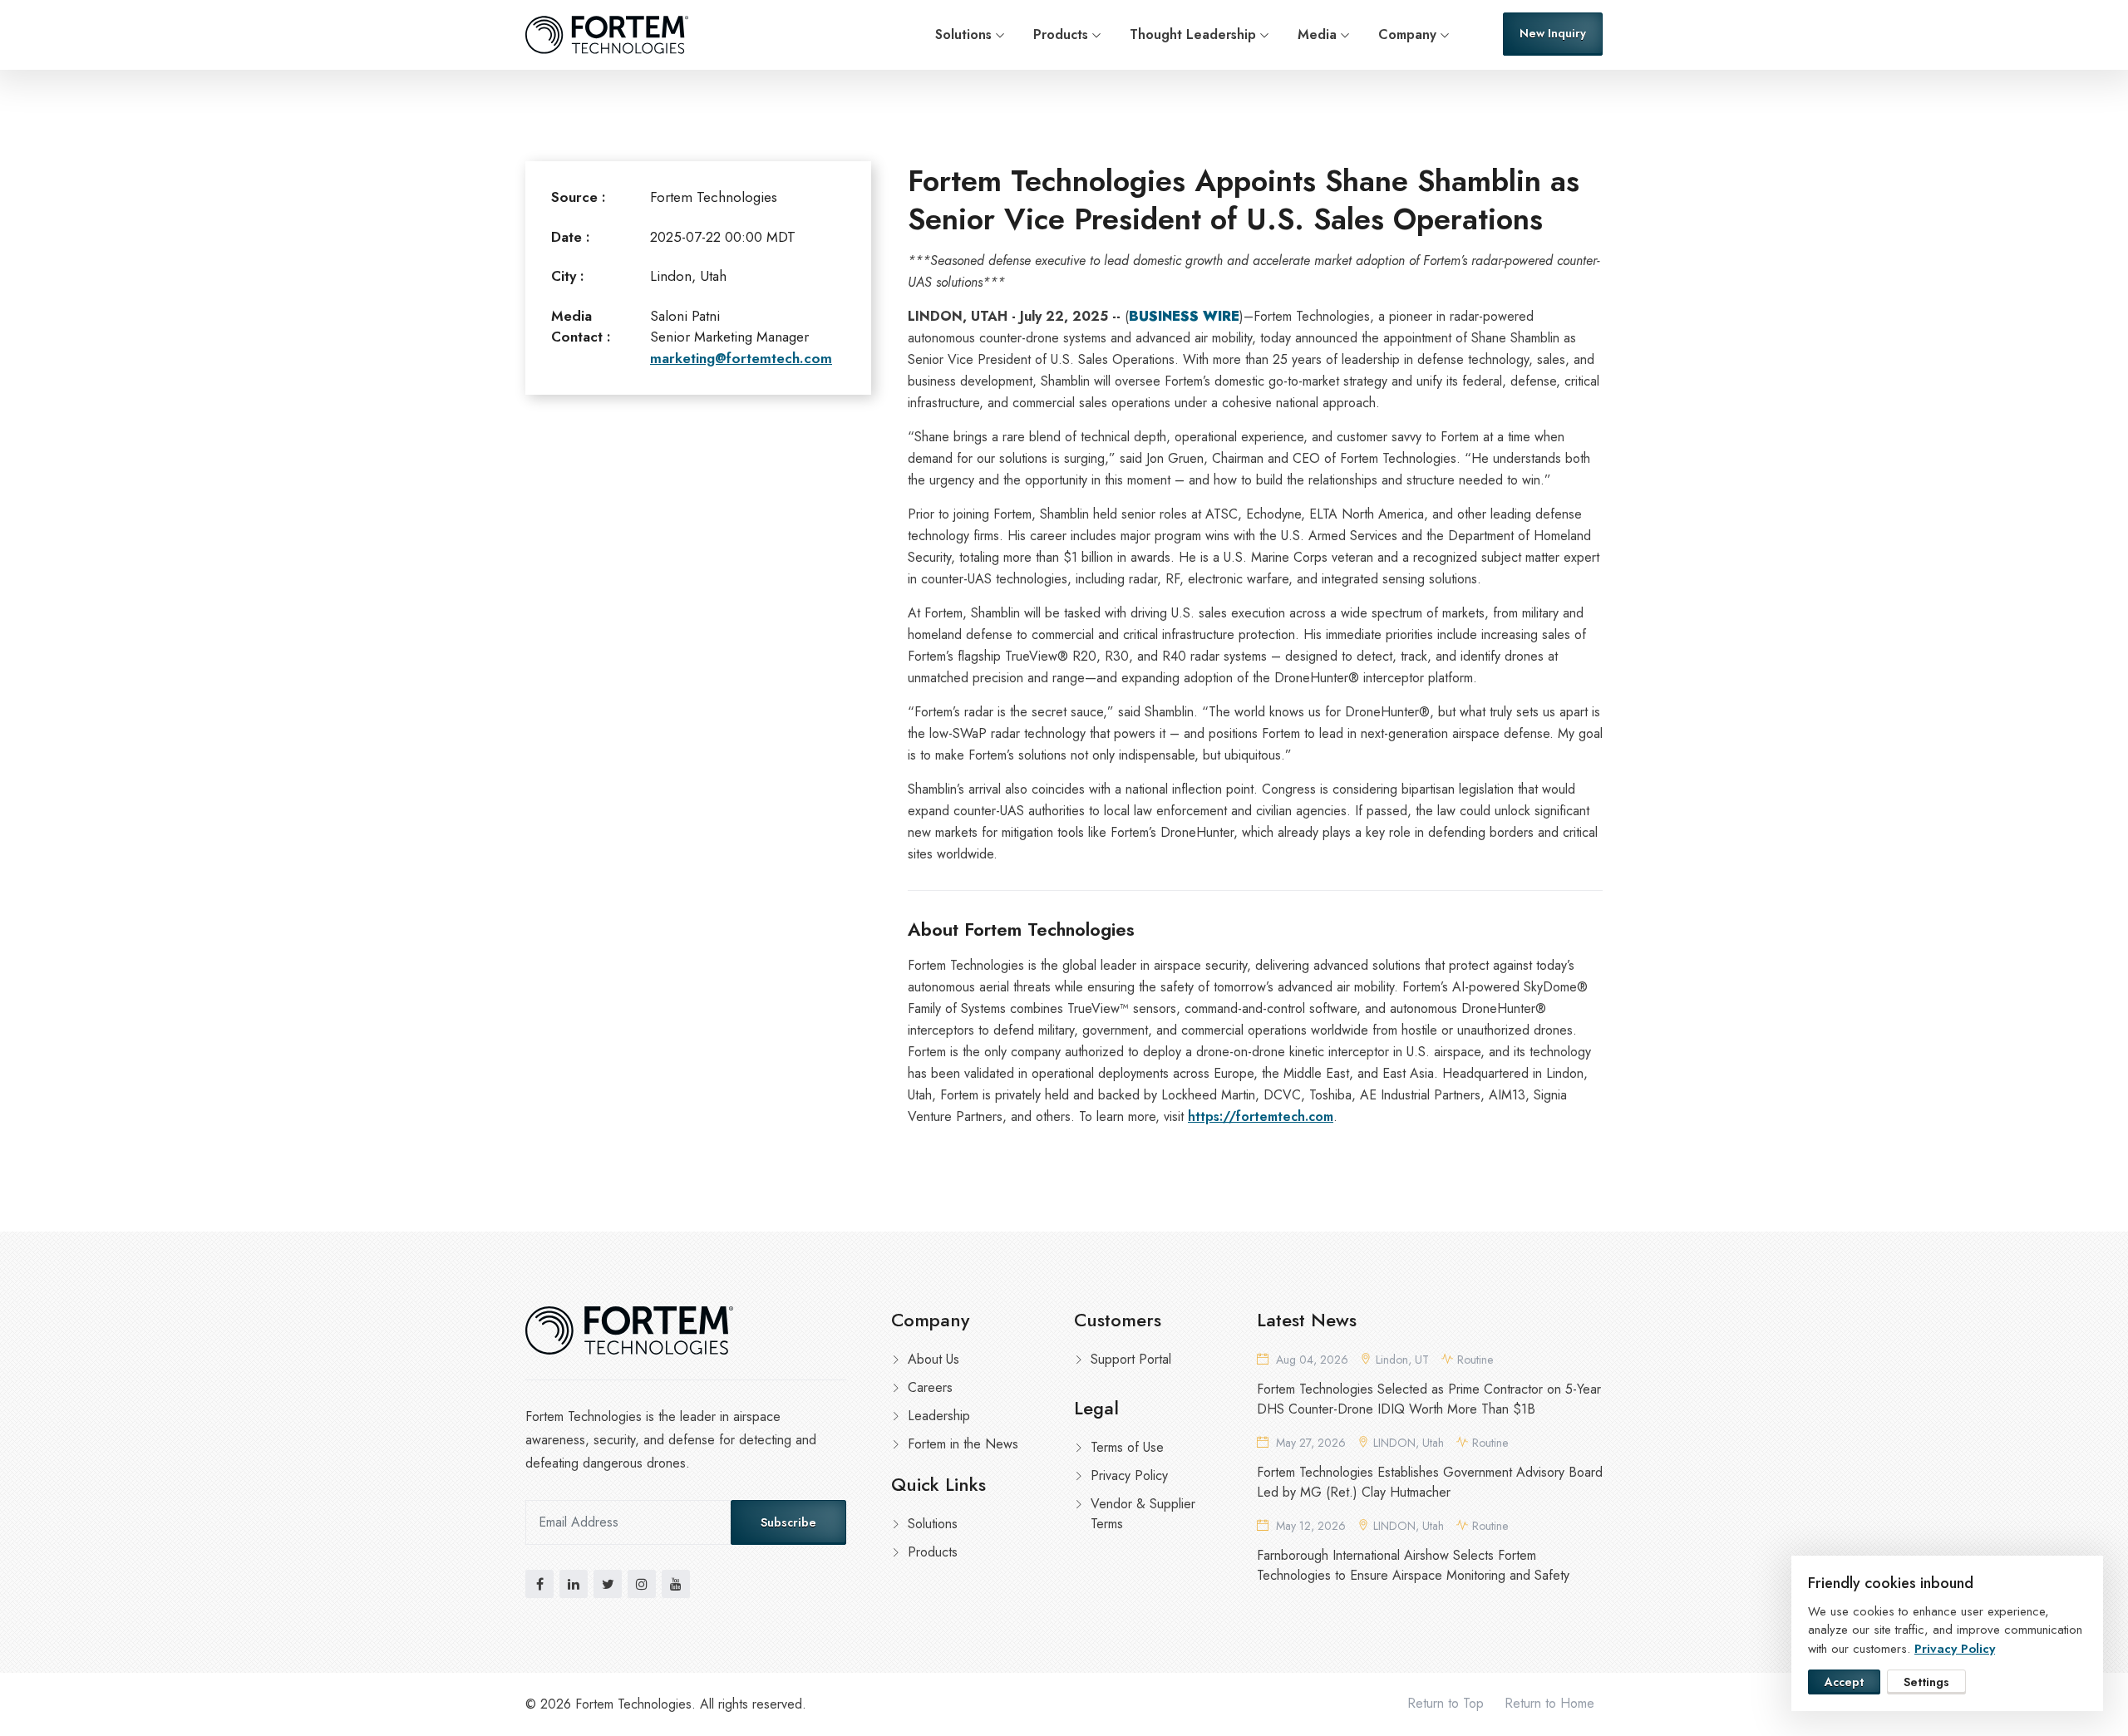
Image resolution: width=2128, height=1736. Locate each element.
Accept (1844, 1682)
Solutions (963, 34)
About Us (933, 1359)
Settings (1926, 1682)
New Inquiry (1553, 33)
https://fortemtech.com (1261, 1116)
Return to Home (1549, 1703)
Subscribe (788, 1522)
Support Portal (1131, 1359)
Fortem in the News (963, 1444)
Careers (930, 1387)
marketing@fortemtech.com (741, 358)
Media (1317, 34)
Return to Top (1446, 1703)
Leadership (939, 1416)
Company (1407, 34)
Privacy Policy (1129, 1475)
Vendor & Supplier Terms (1143, 1514)
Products (1061, 34)
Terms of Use (1127, 1447)
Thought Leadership (1193, 34)
